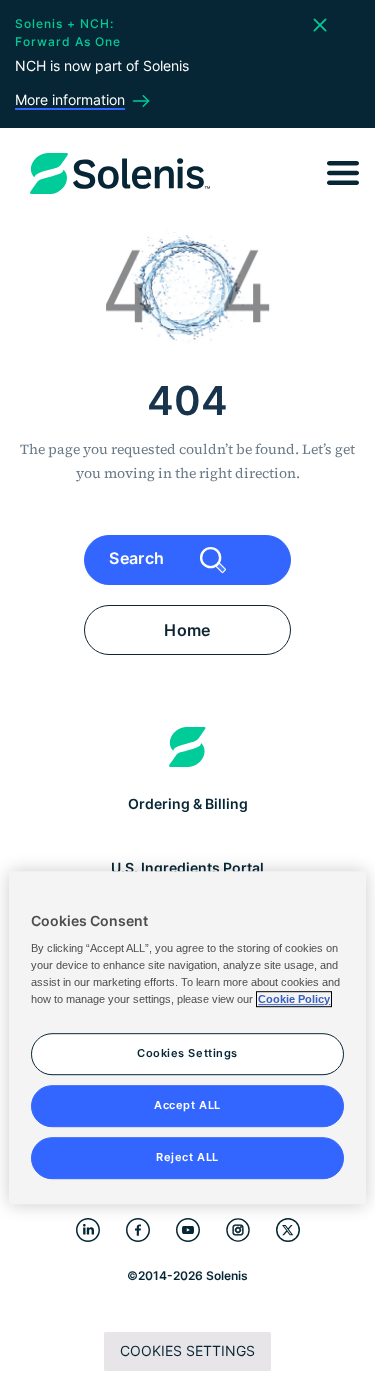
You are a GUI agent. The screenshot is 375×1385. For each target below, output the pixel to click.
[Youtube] (188, 1230)
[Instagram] (238, 1230)
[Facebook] (138, 1230)
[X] (288, 1230)
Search (138, 558)
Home (187, 630)
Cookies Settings (187, 1350)
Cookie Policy (294, 1000)
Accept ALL (187, 1106)
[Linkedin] (88, 1230)
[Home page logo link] (187, 747)
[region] (187, 1038)
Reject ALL (187, 1157)
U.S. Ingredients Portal (187, 867)
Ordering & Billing (188, 803)
